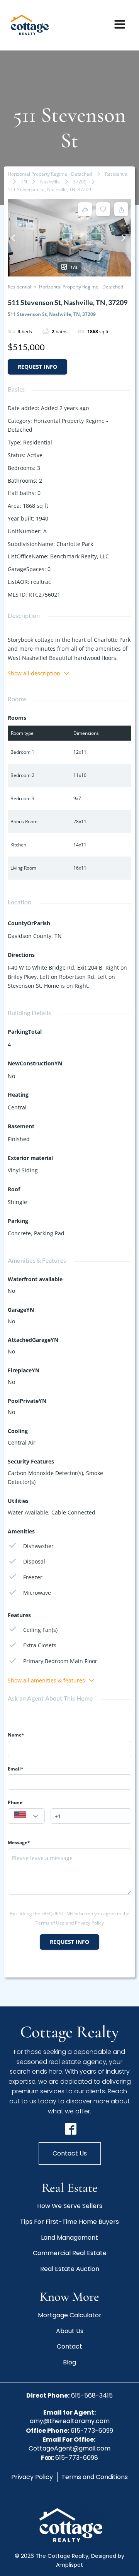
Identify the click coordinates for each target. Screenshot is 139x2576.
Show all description (34, 673)
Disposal (34, 1561)
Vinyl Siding (23, 1170)
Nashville (50, 182)
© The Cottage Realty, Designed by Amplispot (69, 2560)
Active (35, 455)
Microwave (37, 1593)
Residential (117, 174)
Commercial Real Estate (70, 2253)
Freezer (33, 1577)
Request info (37, 367)
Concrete (19, 1233)
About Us (70, 2331)
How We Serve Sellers (70, 2206)
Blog (69, 2362)
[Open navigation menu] (120, 25)
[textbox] (26, 1816)
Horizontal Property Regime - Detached (50, 174)
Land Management (69, 2238)
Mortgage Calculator (70, 2315)
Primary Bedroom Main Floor (60, 1661)
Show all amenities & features (46, 1680)
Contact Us (70, 2153)
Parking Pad (49, 1233)
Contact (69, 2346)
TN (24, 182)
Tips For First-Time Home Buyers (69, 2222)
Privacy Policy (32, 2477)
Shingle (17, 1202)
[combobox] (26, 1816)
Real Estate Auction (70, 2269)
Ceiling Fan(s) (40, 1630)
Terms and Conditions (95, 2477)
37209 (80, 182)
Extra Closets (40, 1645)
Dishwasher (38, 1546)
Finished (19, 1139)
